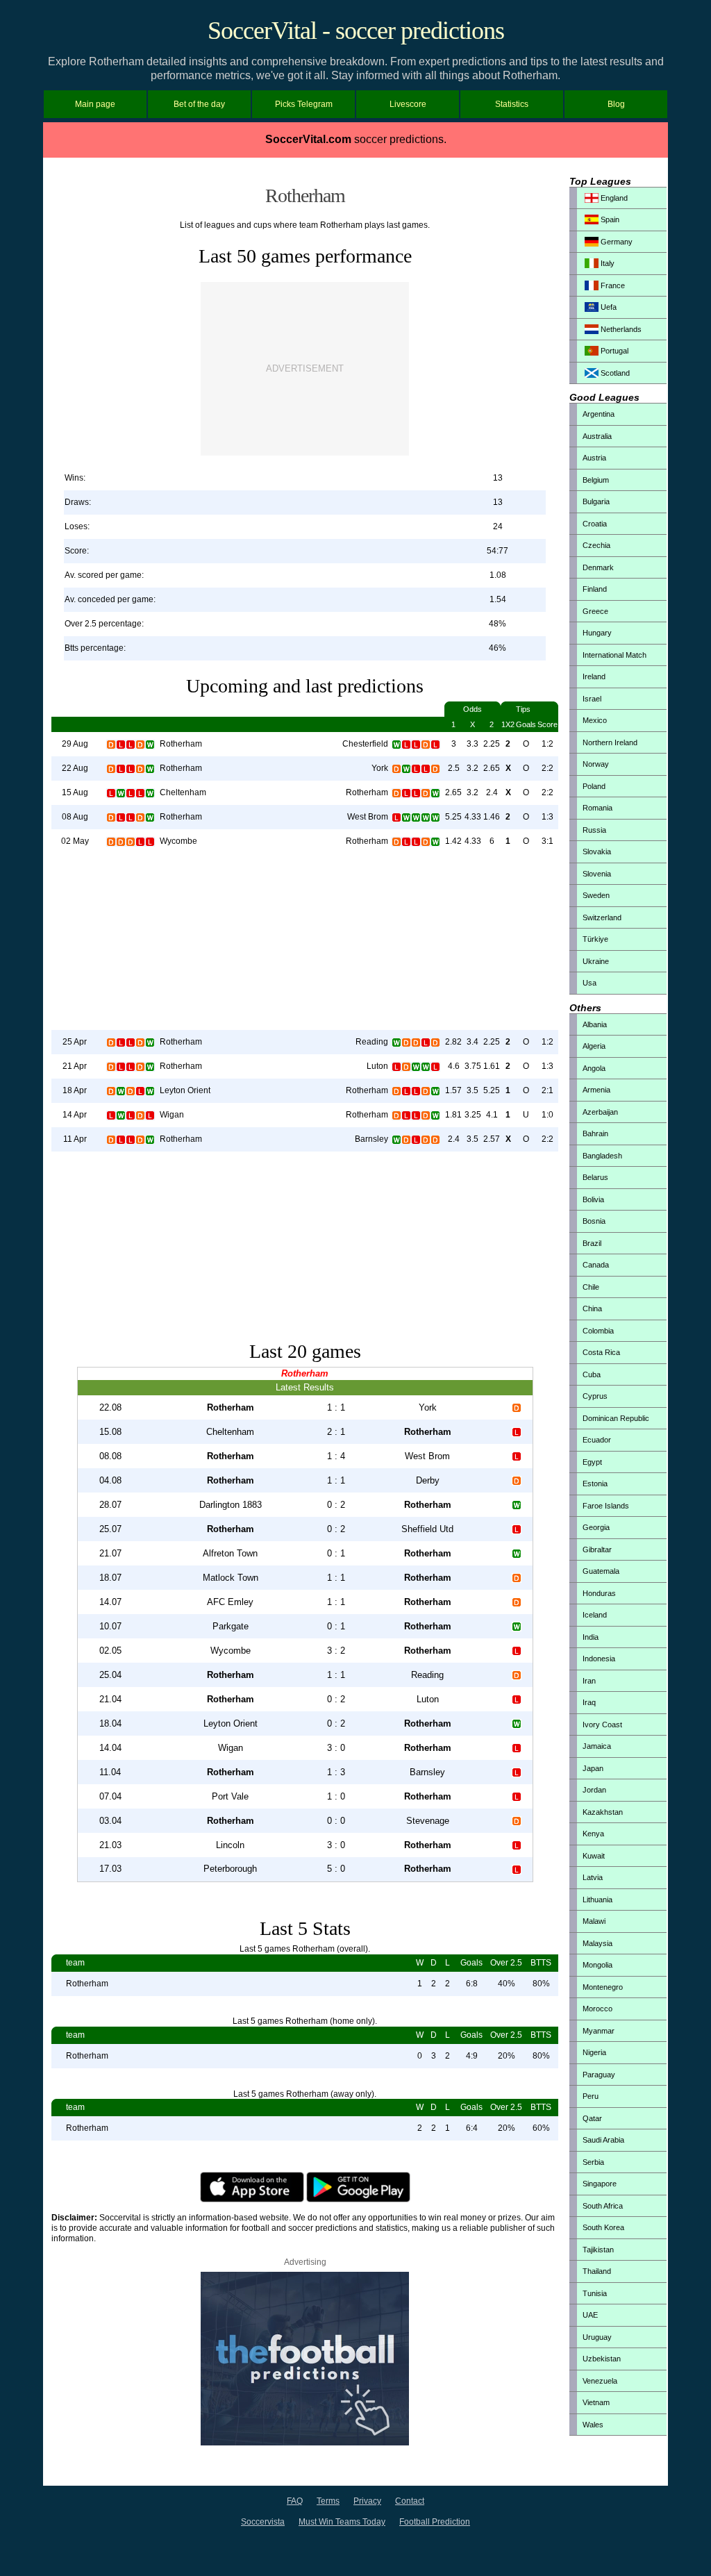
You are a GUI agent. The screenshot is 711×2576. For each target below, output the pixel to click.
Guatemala (601, 1571)
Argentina (599, 414)
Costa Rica (601, 1352)
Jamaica (597, 1746)
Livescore (408, 104)
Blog (616, 104)
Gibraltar (597, 1549)
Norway (596, 764)
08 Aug (75, 817)
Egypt (592, 1462)
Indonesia (599, 1659)
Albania (595, 1024)
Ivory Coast (602, 1725)
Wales (593, 2425)
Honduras (599, 1593)
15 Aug (75, 792)
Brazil (592, 1243)
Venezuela (600, 2381)
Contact (410, 2501)
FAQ (295, 2501)
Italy (607, 263)
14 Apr (75, 1115)
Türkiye (595, 939)
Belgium (596, 480)
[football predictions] (305, 2443)
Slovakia (597, 851)
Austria (594, 458)
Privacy (367, 2501)
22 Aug (75, 768)
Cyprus (595, 1396)
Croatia (595, 524)
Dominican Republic (616, 1418)
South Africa (603, 2206)
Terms (328, 2501)
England (613, 198)
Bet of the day (199, 104)
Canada (596, 1265)
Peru (591, 2096)
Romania (597, 808)
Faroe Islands (606, 1506)
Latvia (593, 1877)
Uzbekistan (602, 2359)
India (591, 1637)
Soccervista (263, 2522)
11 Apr (75, 1139)
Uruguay (597, 2337)
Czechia (596, 545)
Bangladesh (602, 1156)
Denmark (598, 567)
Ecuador (597, 1440)
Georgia (596, 1527)
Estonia (595, 1484)
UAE (590, 2315)
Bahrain (595, 1133)
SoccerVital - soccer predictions (356, 31)
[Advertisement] (305, 369)
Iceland (595, 1615)
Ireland (594, 676)
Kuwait (594, 1856)
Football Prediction (435, 2522)
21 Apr (75, 1066)
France (612, 285)
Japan (593, 1768)
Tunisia (595, 2293)
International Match (614, 655)
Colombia (598, 1331)
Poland (594, 786)
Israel (592, 699)
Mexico (595, 720)
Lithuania (597, 1900)
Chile (591, 1287)
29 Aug (75, 744)
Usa (589, 983)
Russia (594, 830)
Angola (594, 1068)
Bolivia (593, 1199)
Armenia (596, 1090)
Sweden (596, 895)
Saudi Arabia (603, 2140)
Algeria (594, 1046)
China (592, 1308)
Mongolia (597, 1965)
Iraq (589, 1702)
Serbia (593, 2162)
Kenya (593, 1834)
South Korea (603, 2227)
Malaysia (597, 1943)
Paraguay (599, 2075)
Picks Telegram (304, 104)
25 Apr (75, 1042)
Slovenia (597, 874)
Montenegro (603, 1987)
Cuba (592, 1374)
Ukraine (596, 961)
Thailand (597, 2271)
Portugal (613, 351)
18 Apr (75, 1090)
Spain (609, 219)
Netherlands (620, 329)
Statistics (512, 104)
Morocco (597, 2009)
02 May (75, 841)
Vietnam (596, 2402)
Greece (595, 611)
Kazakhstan (603, 1812)
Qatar (592, 2118)
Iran (589, 1681)
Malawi (594, 1921)
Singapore (600, 2184)
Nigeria (594, 2052)
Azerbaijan (600, 1112)
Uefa (608, 307)
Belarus (595, 1177)
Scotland (614, 373)
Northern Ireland (610, 742)
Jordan (594, 1790)
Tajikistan (598, 2250)
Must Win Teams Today (342, 2522)
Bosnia (594, 1221)
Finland (595, 589)
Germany (616, 242)
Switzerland (602, 917)
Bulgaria (596, 501)
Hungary (597, 633)
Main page (95, 104)
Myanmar (599, 2031)
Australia (597, 436)
